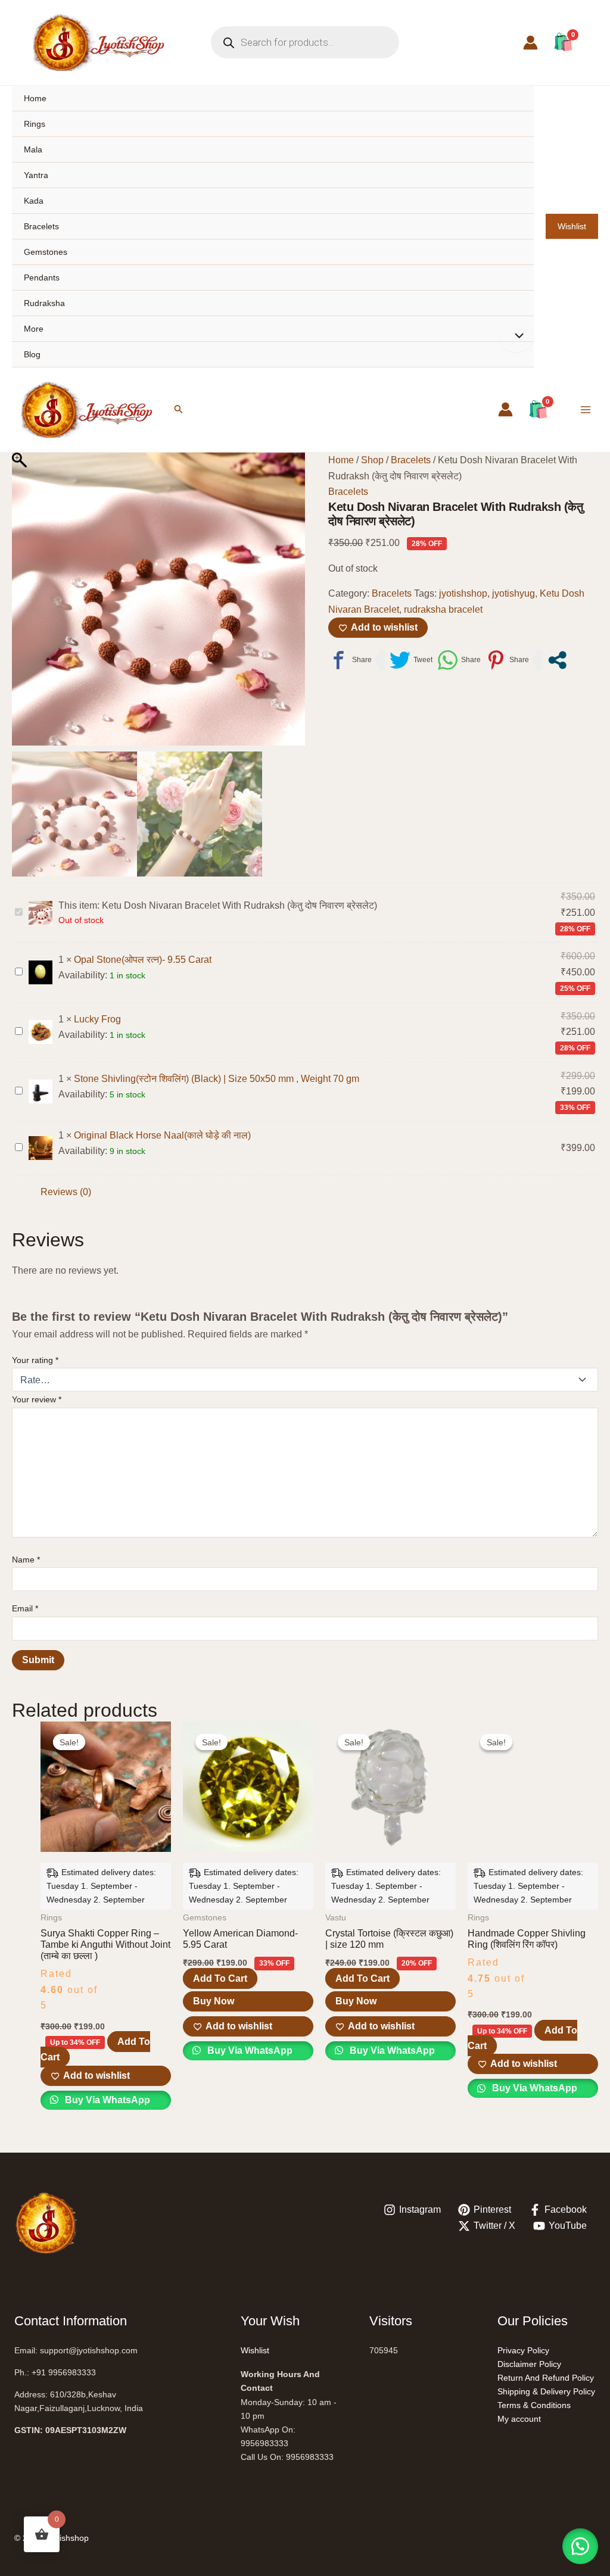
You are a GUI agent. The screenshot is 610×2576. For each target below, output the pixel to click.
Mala (33, 149)
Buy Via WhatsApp (106, 2100)
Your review (37, 1399)
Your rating (35, 1360)
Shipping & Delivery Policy (546, 2391)
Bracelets (41, 226)
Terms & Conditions (534, 2405)
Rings (35, 124)
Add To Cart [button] (220, 1978)
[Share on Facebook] (350, 660)
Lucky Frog (97, 1019)
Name (26, 1560)
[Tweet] (411, 660)
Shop (372, 460)
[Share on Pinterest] (507, 660)
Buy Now (214, 2001)
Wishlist (572, 226)
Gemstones (46, 252)
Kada (34, 201)
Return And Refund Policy (546, 2378)
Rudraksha (44, 303)
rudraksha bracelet (443, 609)
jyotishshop (463, 593)
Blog (32, 354)
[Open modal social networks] (557, 660)
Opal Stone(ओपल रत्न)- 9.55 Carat (143, 960)
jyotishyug (513, 593)
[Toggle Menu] (516, 337)
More (34, 329)
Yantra (36, 175)
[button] (179, 409)
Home (35, 98)
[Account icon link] (530, 43)
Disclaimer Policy (529, 2364)
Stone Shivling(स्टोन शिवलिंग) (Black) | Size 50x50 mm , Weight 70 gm (217, 1079)
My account (519, 2419)
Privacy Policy (523, 2350)
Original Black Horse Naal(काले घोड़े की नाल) (162, 1135)
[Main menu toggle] (586, 410)
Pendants (42, 277)
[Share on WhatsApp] (459, 660)
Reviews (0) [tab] (66, 1192)
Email (25, 1608)
